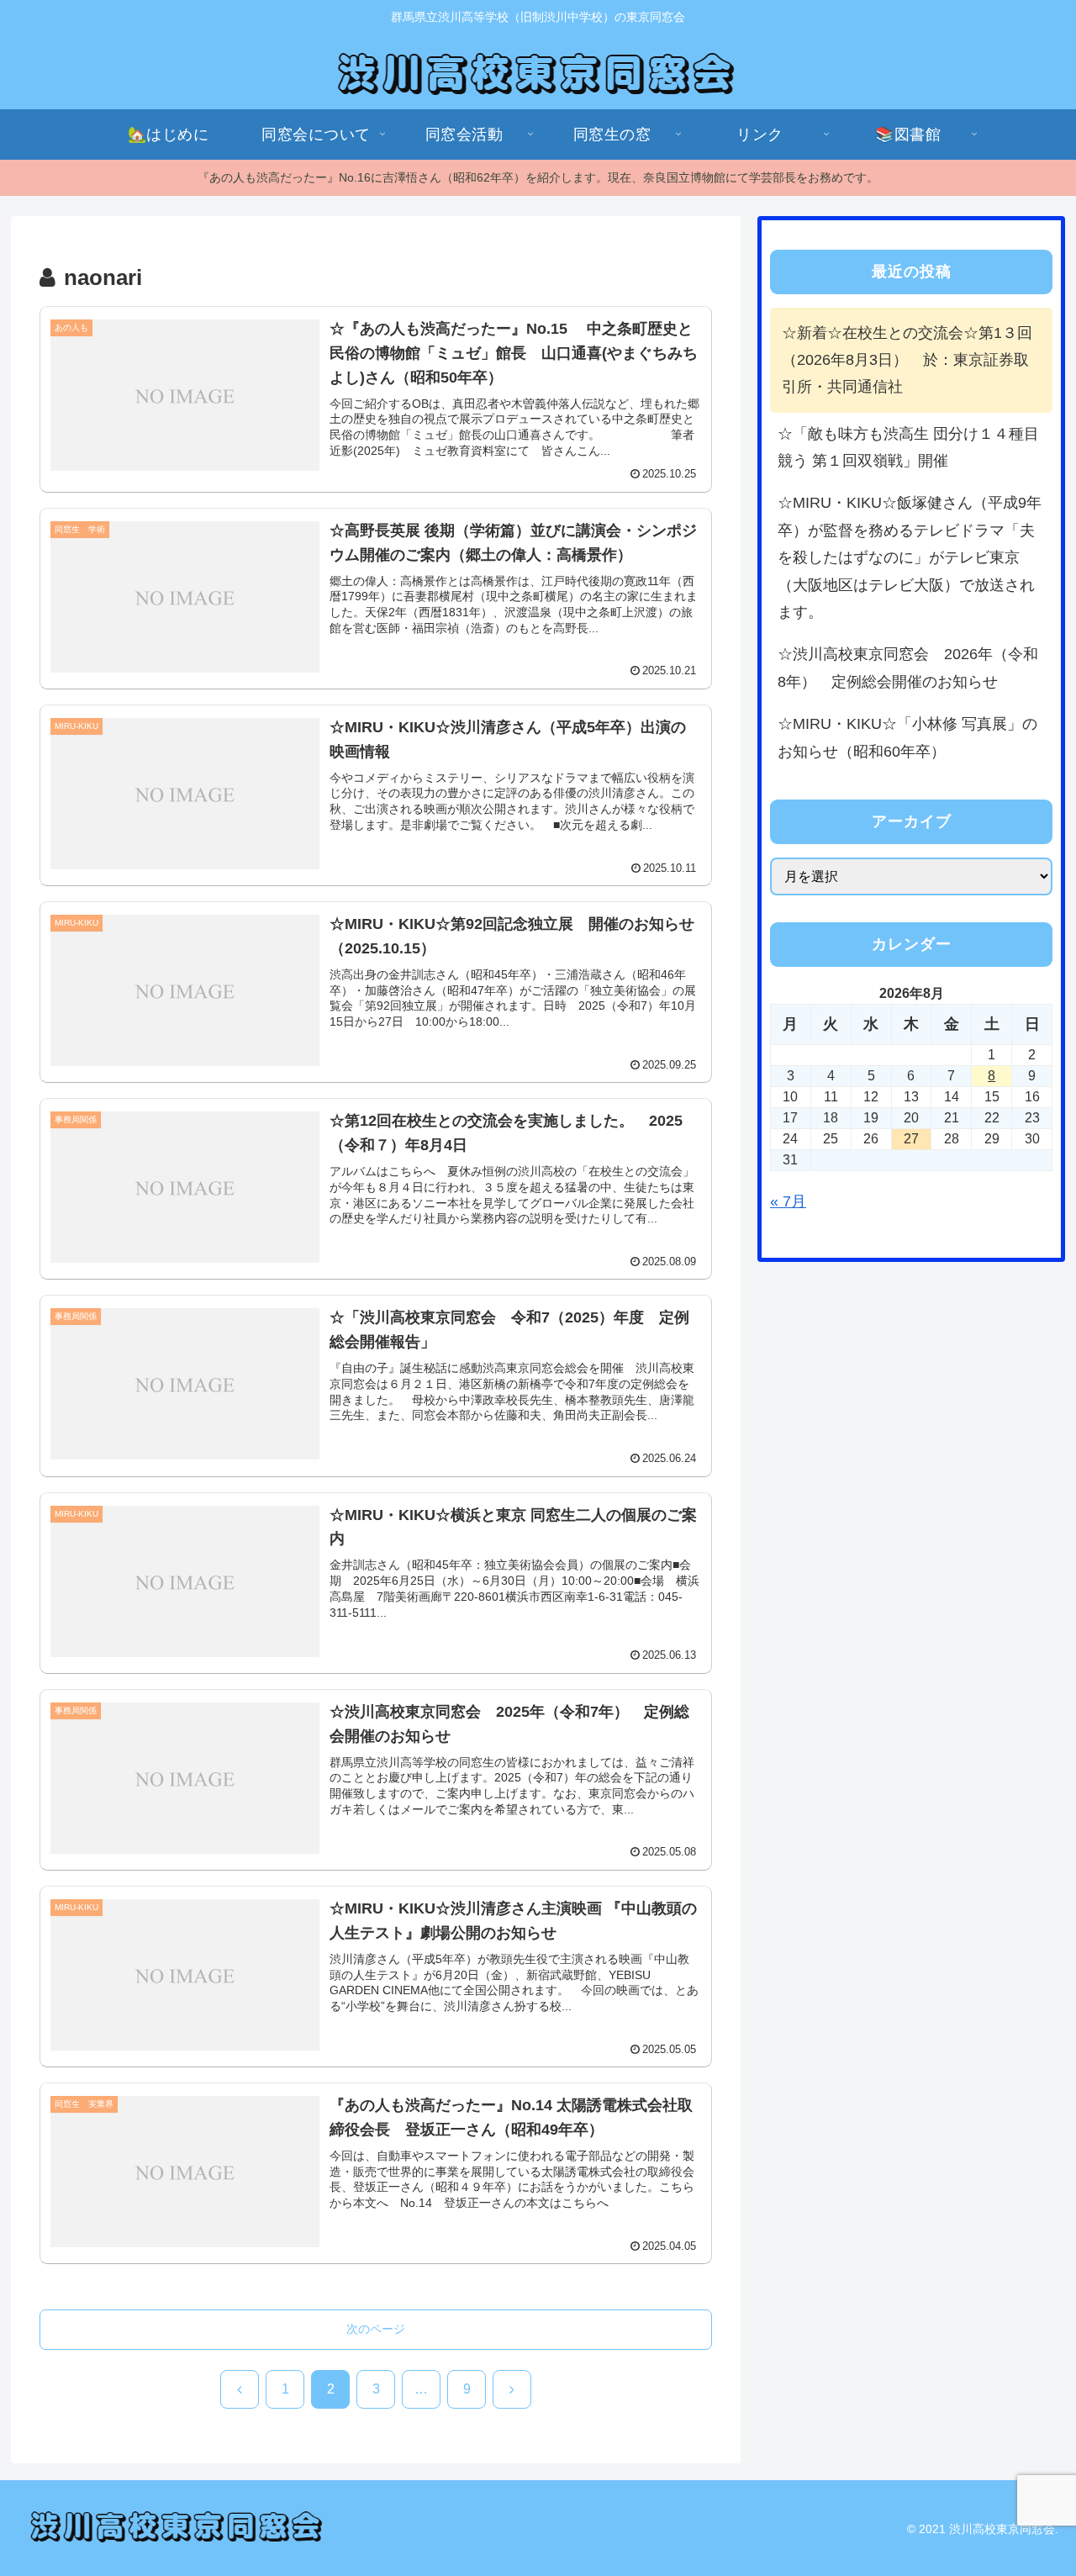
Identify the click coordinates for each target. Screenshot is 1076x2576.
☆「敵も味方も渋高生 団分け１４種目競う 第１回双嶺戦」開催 (908, 447)
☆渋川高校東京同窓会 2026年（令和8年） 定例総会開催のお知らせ (908, 668)
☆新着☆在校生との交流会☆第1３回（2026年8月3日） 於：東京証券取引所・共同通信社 (907, 360)
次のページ (376, 2329)
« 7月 (788, 1201)
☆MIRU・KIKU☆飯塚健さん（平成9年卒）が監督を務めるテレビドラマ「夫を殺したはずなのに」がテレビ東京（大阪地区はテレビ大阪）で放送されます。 (910, 557)
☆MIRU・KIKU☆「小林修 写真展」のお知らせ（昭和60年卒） (907, 737)
